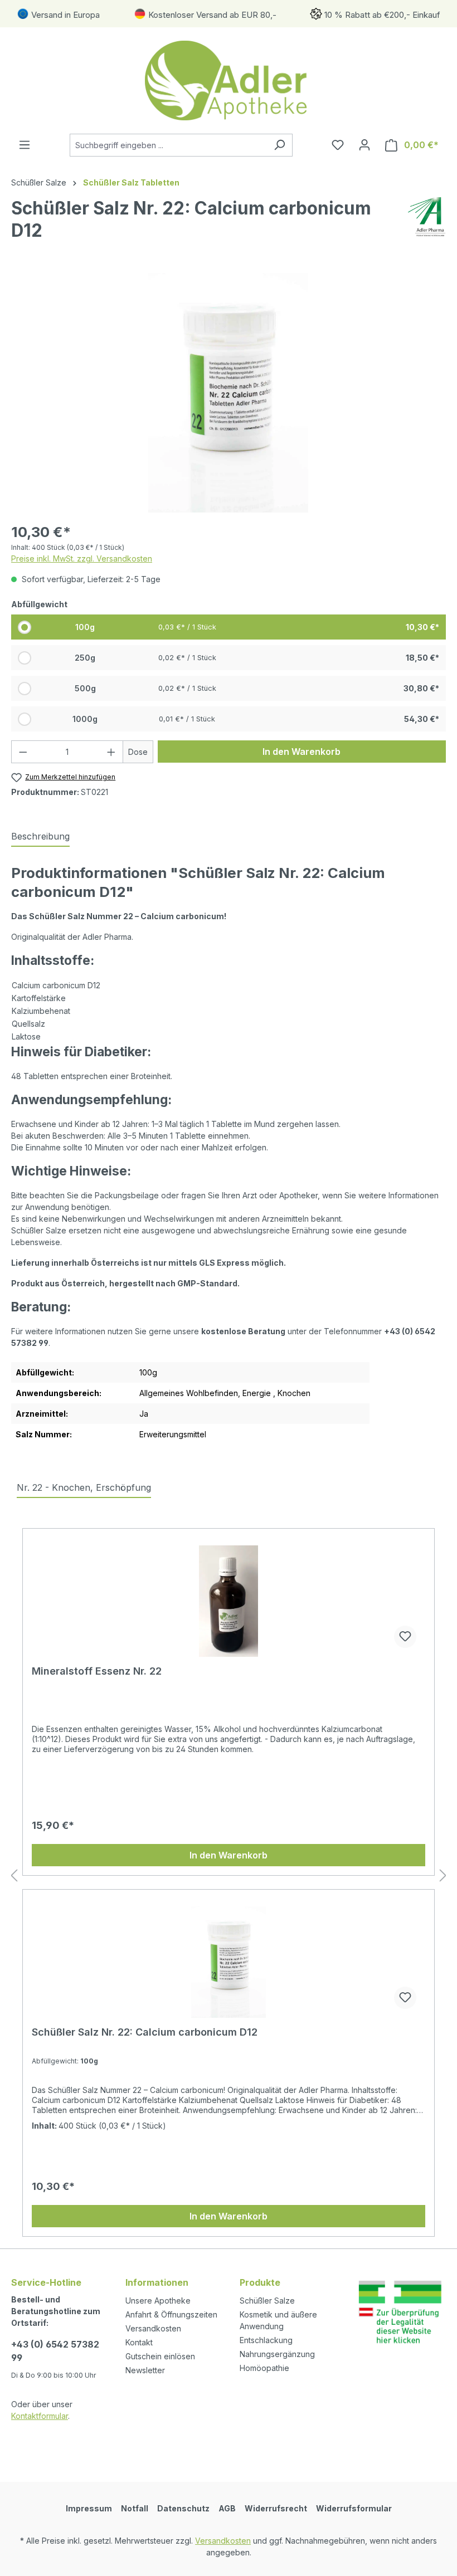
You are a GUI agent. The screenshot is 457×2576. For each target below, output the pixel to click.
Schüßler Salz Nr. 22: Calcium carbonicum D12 (145, 2032)
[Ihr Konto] (364, 145)
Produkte (260, 2282)
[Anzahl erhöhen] (111, 752)
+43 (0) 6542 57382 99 (55, 2351)
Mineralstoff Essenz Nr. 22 (97, 1671)
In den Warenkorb (302, 752)
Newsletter (145, 2370)
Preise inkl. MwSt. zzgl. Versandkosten (82, 558)
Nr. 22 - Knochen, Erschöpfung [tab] (84, 1487)
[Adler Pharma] (427, 224)
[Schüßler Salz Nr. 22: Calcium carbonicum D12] (229, 1962)
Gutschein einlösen (160, 2356)
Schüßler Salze (267, 2301)
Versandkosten (153, 2328)
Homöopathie (264, 2368)
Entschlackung (266, 2340)
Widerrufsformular (354, 2508)
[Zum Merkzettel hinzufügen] (405, 1637)
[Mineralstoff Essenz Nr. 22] (229, 1601)
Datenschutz (183, 2508)
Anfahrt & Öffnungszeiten (171, 2314)
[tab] (40, 837)
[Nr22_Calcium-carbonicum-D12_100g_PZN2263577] (228, 393)
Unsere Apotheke (158, 2301)
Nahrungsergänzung (277, 2354)
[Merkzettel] (338, 145)
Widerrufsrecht (276, 2508)
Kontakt (139, 2342)
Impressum (89, 2508)
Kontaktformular (40, 2416)
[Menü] (25, 145)
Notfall (135, 2508)
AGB (227, 2508)
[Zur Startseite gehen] (229, 80)
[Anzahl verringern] (23, 752)
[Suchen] (279, 145)
